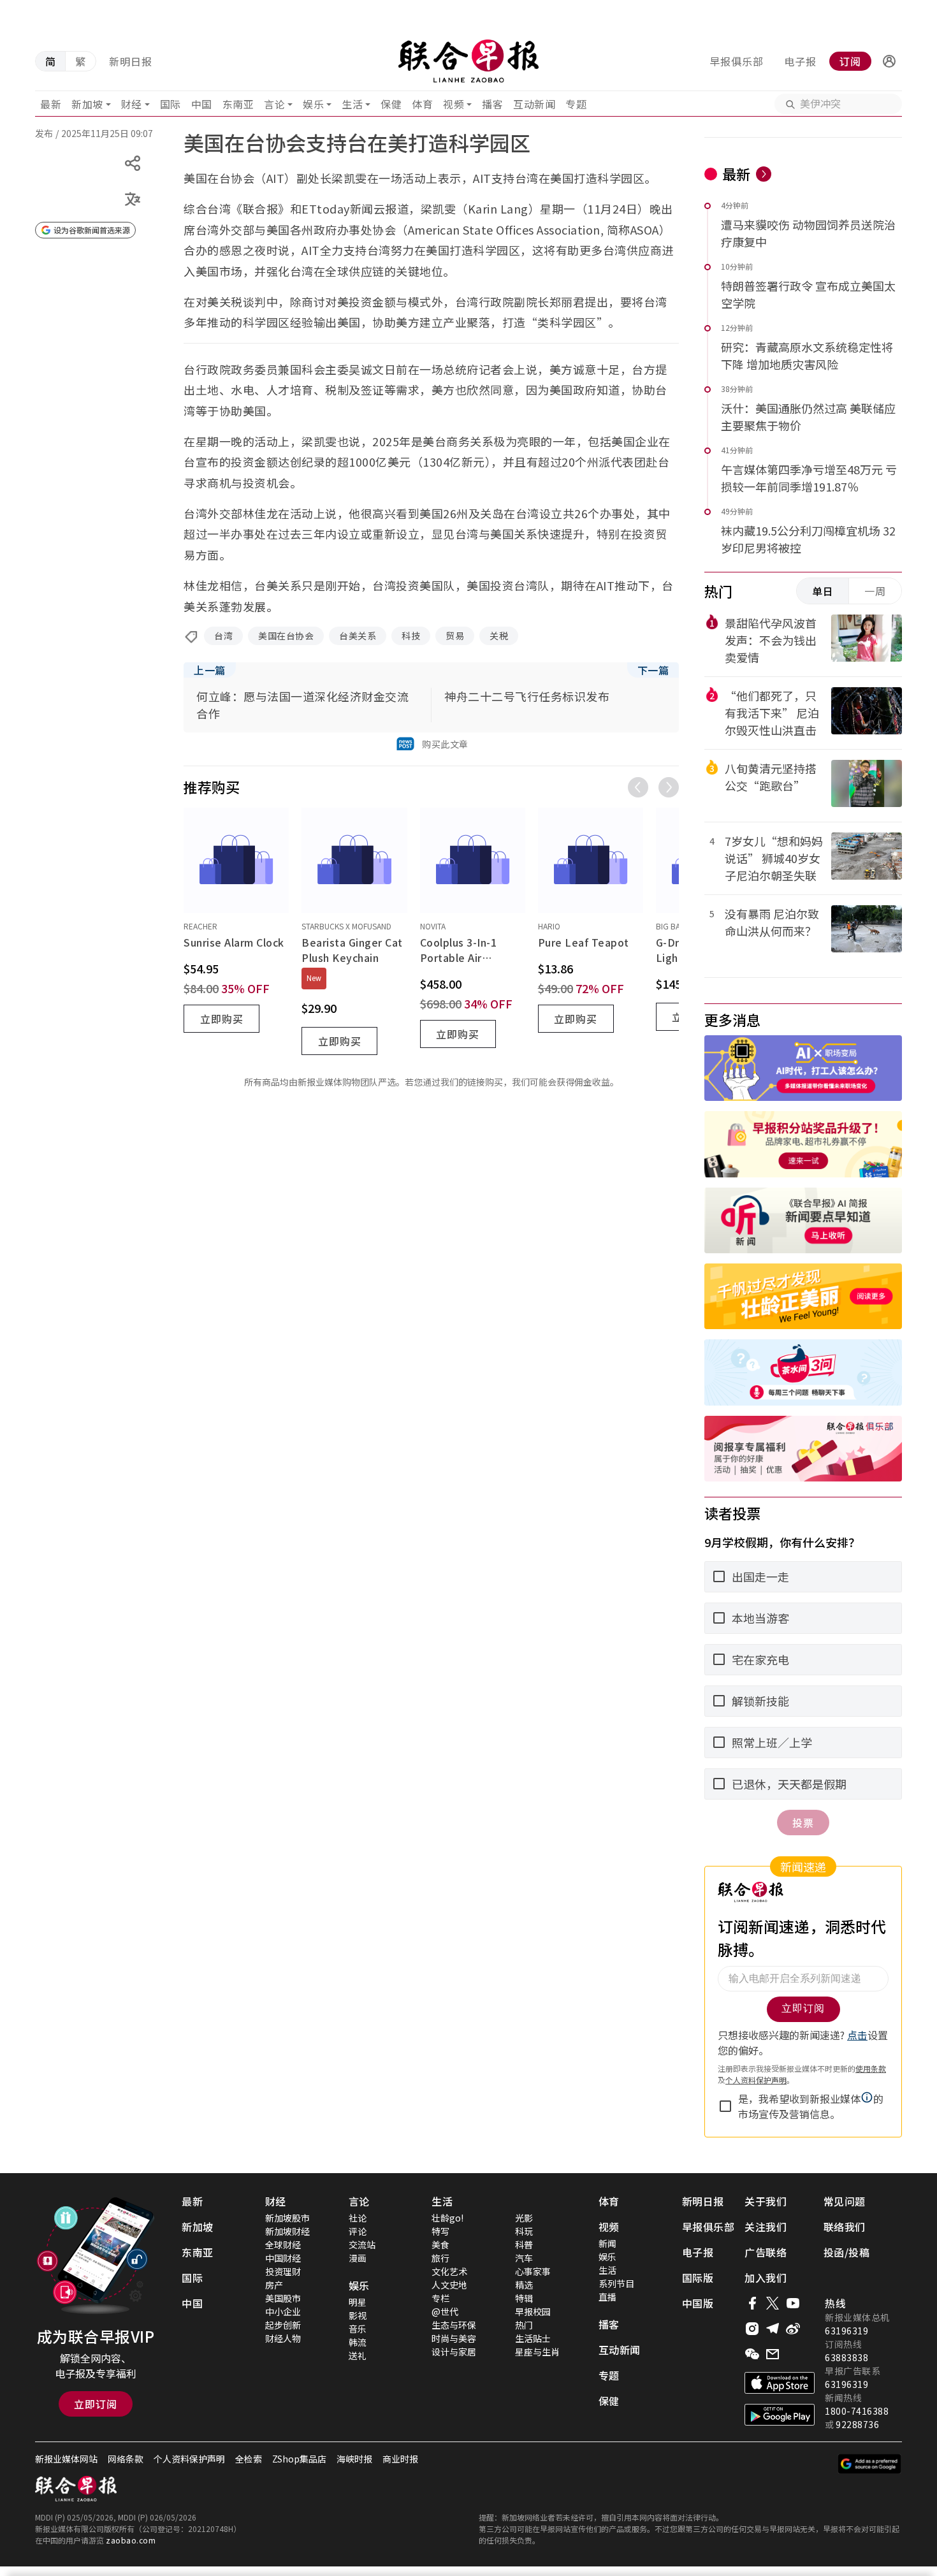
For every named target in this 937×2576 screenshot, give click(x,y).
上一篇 (210, 670)
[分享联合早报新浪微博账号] (793, 2329)
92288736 (857, 2424)
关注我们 (766, 2227)
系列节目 (616, 2283)
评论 (358, 2231)
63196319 (846, 2331)
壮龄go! (447, 2218)
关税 (499, 636)
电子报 (800, 61)
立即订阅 (96, 2404)
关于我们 (766, 2201)
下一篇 (653, 670)
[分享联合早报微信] (752, 2354)
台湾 (223, 636)
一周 (875, 591)
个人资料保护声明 (189, 2459)
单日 (823, 591)
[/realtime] (764, 174)
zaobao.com (131, 2540)
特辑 (524, 2298)
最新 (51, 104)
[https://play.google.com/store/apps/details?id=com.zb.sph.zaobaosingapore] (780, 2415)
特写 (440, 2231)
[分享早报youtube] (793, 2303)
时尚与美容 (454, 2338)
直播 (607, 2297)
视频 (454, 104)
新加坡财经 (287, 2231)
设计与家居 (454, 2352)
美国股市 (283, 2298)
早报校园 (533, 2311)
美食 (440, 2245)
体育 (422, 104)
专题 (576, 104)
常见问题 (845, 2201)
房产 (274, 2285)
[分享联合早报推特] (773, 2303)
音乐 (358, 2329)
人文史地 (449, 2285)
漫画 (358, 2258)
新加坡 (87, 104)
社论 (358, 2218)
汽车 (524, 2258)
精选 (524, 2285)
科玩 (524, 2231)
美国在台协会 (286, 636)
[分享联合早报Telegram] (773, 2329)
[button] (889, 61)
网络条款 (126, 2459)
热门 (524, 2325)
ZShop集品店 (299, 2459)
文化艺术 (449, 2271)
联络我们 (845, 2227)
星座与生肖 (537, 2352)
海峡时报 (354, 2459)
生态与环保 (454, 2325)
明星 (358, 2302)
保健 (391, 104)
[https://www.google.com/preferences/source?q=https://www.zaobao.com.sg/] (870, 2464)
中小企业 (283, 2311)
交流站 (362, 2245)
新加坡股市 (287, 2218)
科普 (524, 2245)
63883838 (846, 2357)
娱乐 (313, 104)
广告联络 (766, 2252)
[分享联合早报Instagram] (752, 2329)
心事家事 (533, 2271)
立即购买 (222, 1019)
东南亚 (238, 104)
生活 (352, 104)
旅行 (440, 2258)
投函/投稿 (847, 2252)
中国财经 (283, 2258)
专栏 (440, 2298)
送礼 (358, 2355)
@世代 (445, 2311)
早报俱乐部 (737, 61)
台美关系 (358, 636)
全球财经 (283, 2245)
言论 (274, 104)
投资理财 (283, 2271)
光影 (524, 2218)
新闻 (607, 2243)
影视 (358, 2315)
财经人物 (283, 2338)
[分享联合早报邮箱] (773, 2354)
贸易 (455, 636)
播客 (492, 104)
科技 (411, 636)
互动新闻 (534, 104)
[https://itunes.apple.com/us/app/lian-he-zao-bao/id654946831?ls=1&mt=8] (780, 2383)
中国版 (698, 2303)
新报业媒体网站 (66, 2459)
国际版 (698, 2278)
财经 (132, 104)
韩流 (358, 2342)
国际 (171, 104)
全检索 (249, 2459)
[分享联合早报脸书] (752, 2303)
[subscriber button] (889, 61)
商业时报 (400, 2459)
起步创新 (283, 2325)
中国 (202, 104)
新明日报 (131, 61)
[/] (468, 61)
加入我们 (766, 2278)
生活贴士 (533, 2338)
